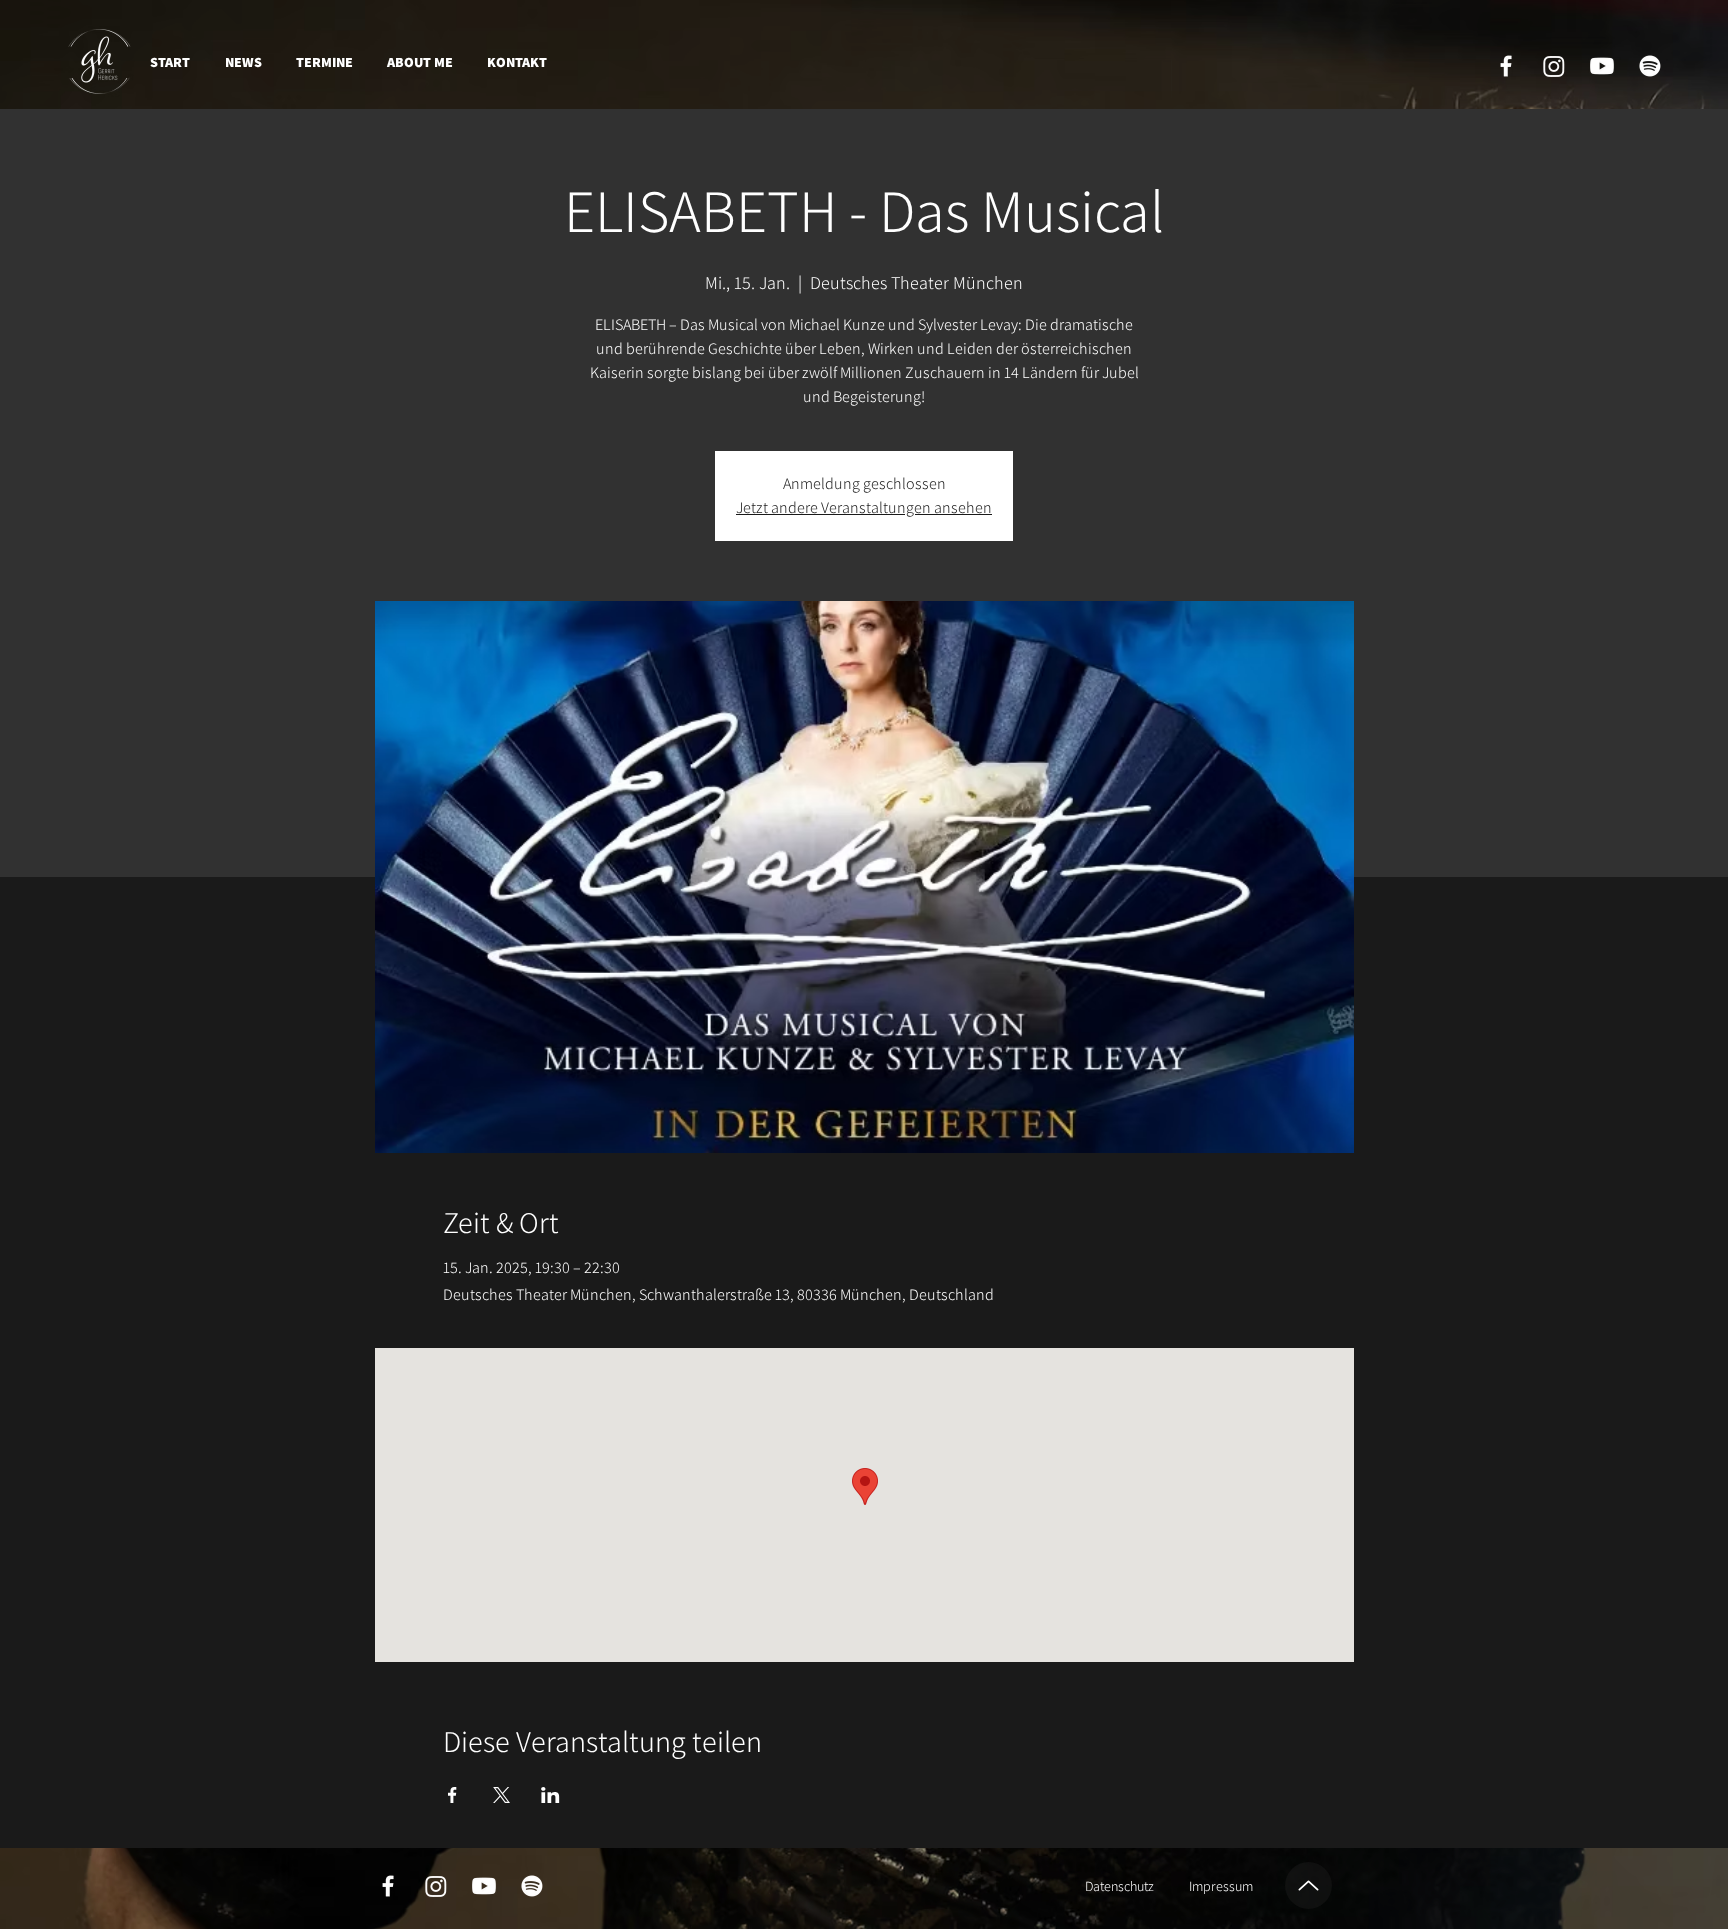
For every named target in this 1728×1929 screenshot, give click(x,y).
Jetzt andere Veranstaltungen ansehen (864, 507)
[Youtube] (1602, 66)
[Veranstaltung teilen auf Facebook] (452, 1795)
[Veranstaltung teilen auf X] (501, 1795)
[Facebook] (1506, 66)
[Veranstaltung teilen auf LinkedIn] (550, 1795)
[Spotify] (1650, 66)
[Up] (1308, 1885)
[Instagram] (1554, 66)
